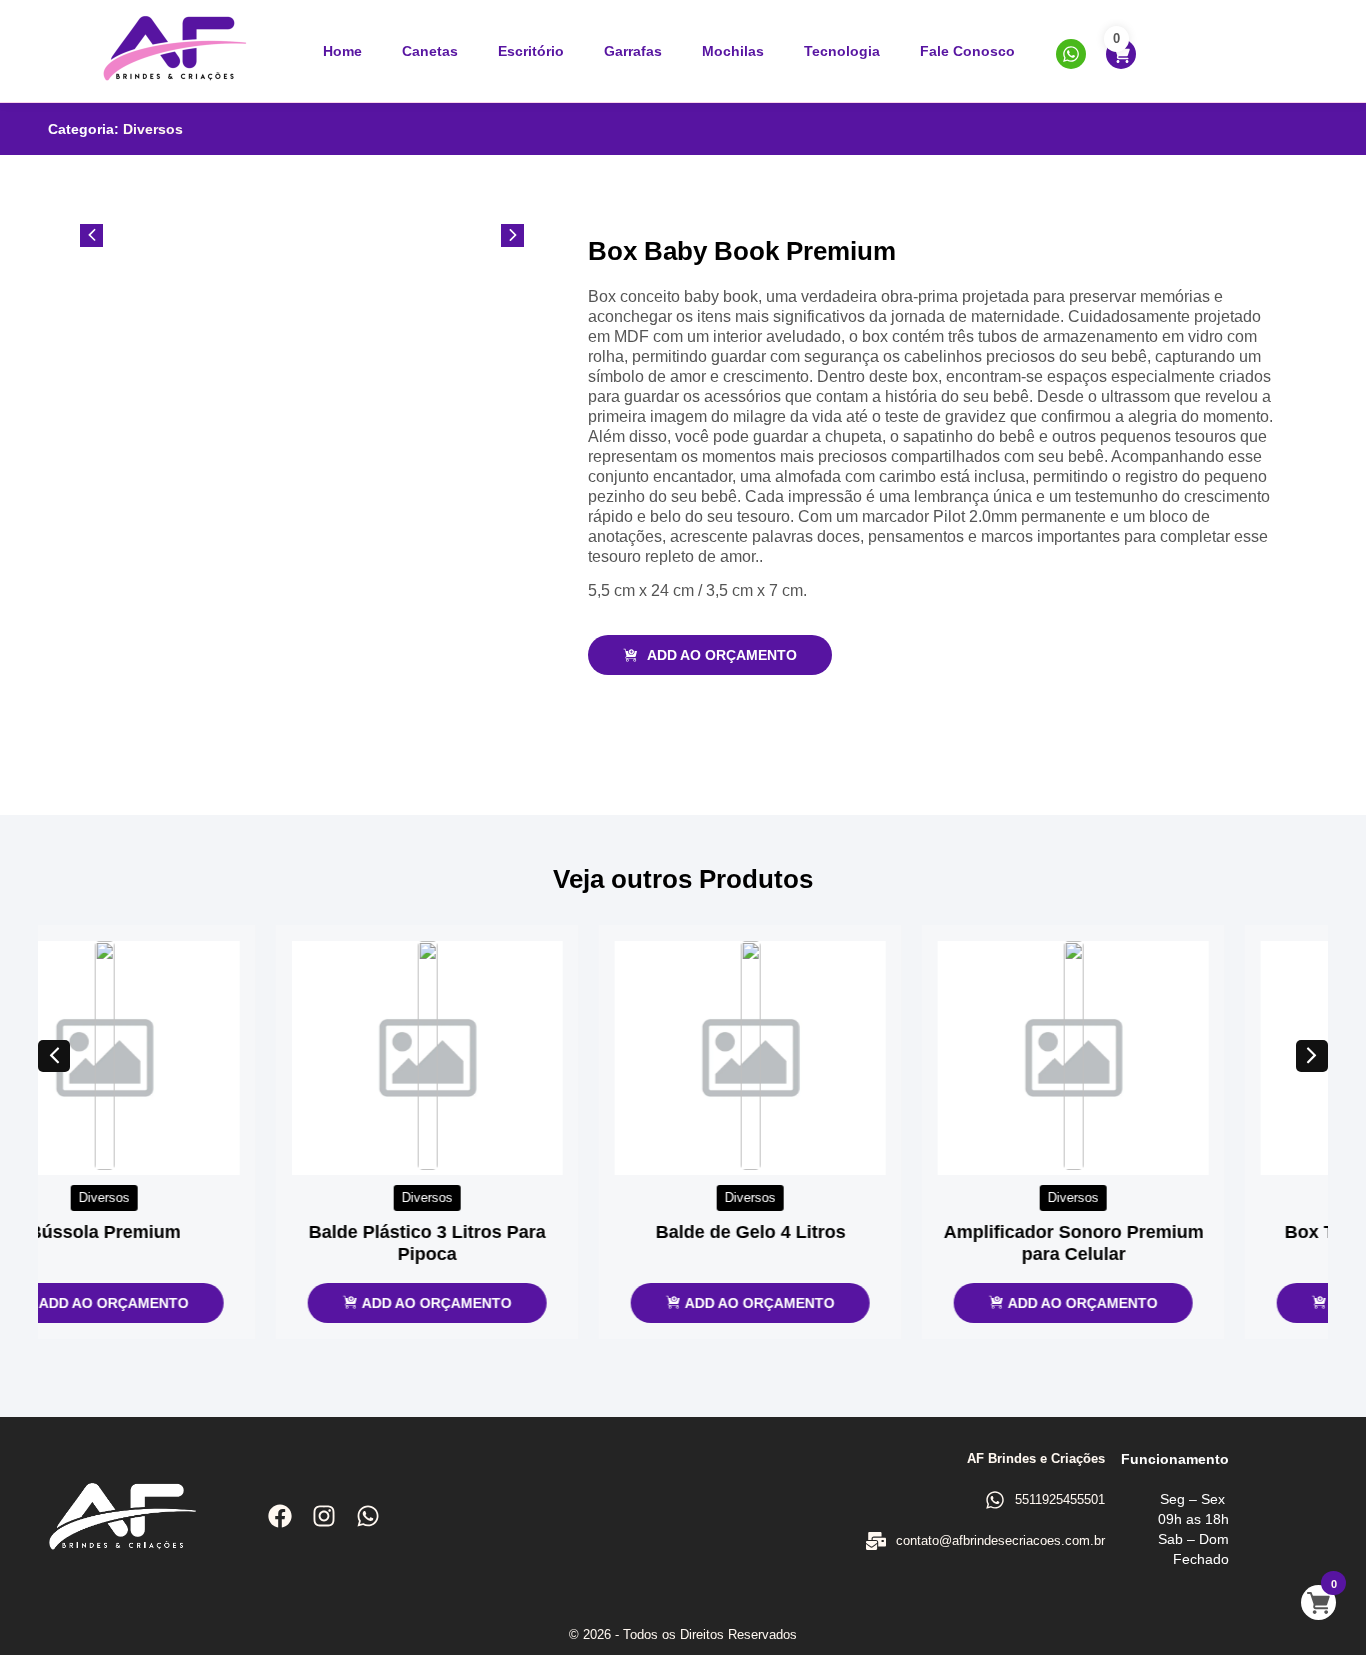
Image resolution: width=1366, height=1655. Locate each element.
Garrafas (633, 51)
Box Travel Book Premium (1168, 1232)
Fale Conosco (967, 51)
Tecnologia (842, 51)
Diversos (153, 129)
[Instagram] (324, 1516)
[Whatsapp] (368, 1516)
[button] (54, 1056)
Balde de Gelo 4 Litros (523, 1232)
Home (342, 51)
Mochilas (733, 51)
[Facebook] (280, 1516)
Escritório (531, 51)
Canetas (430, 51)
